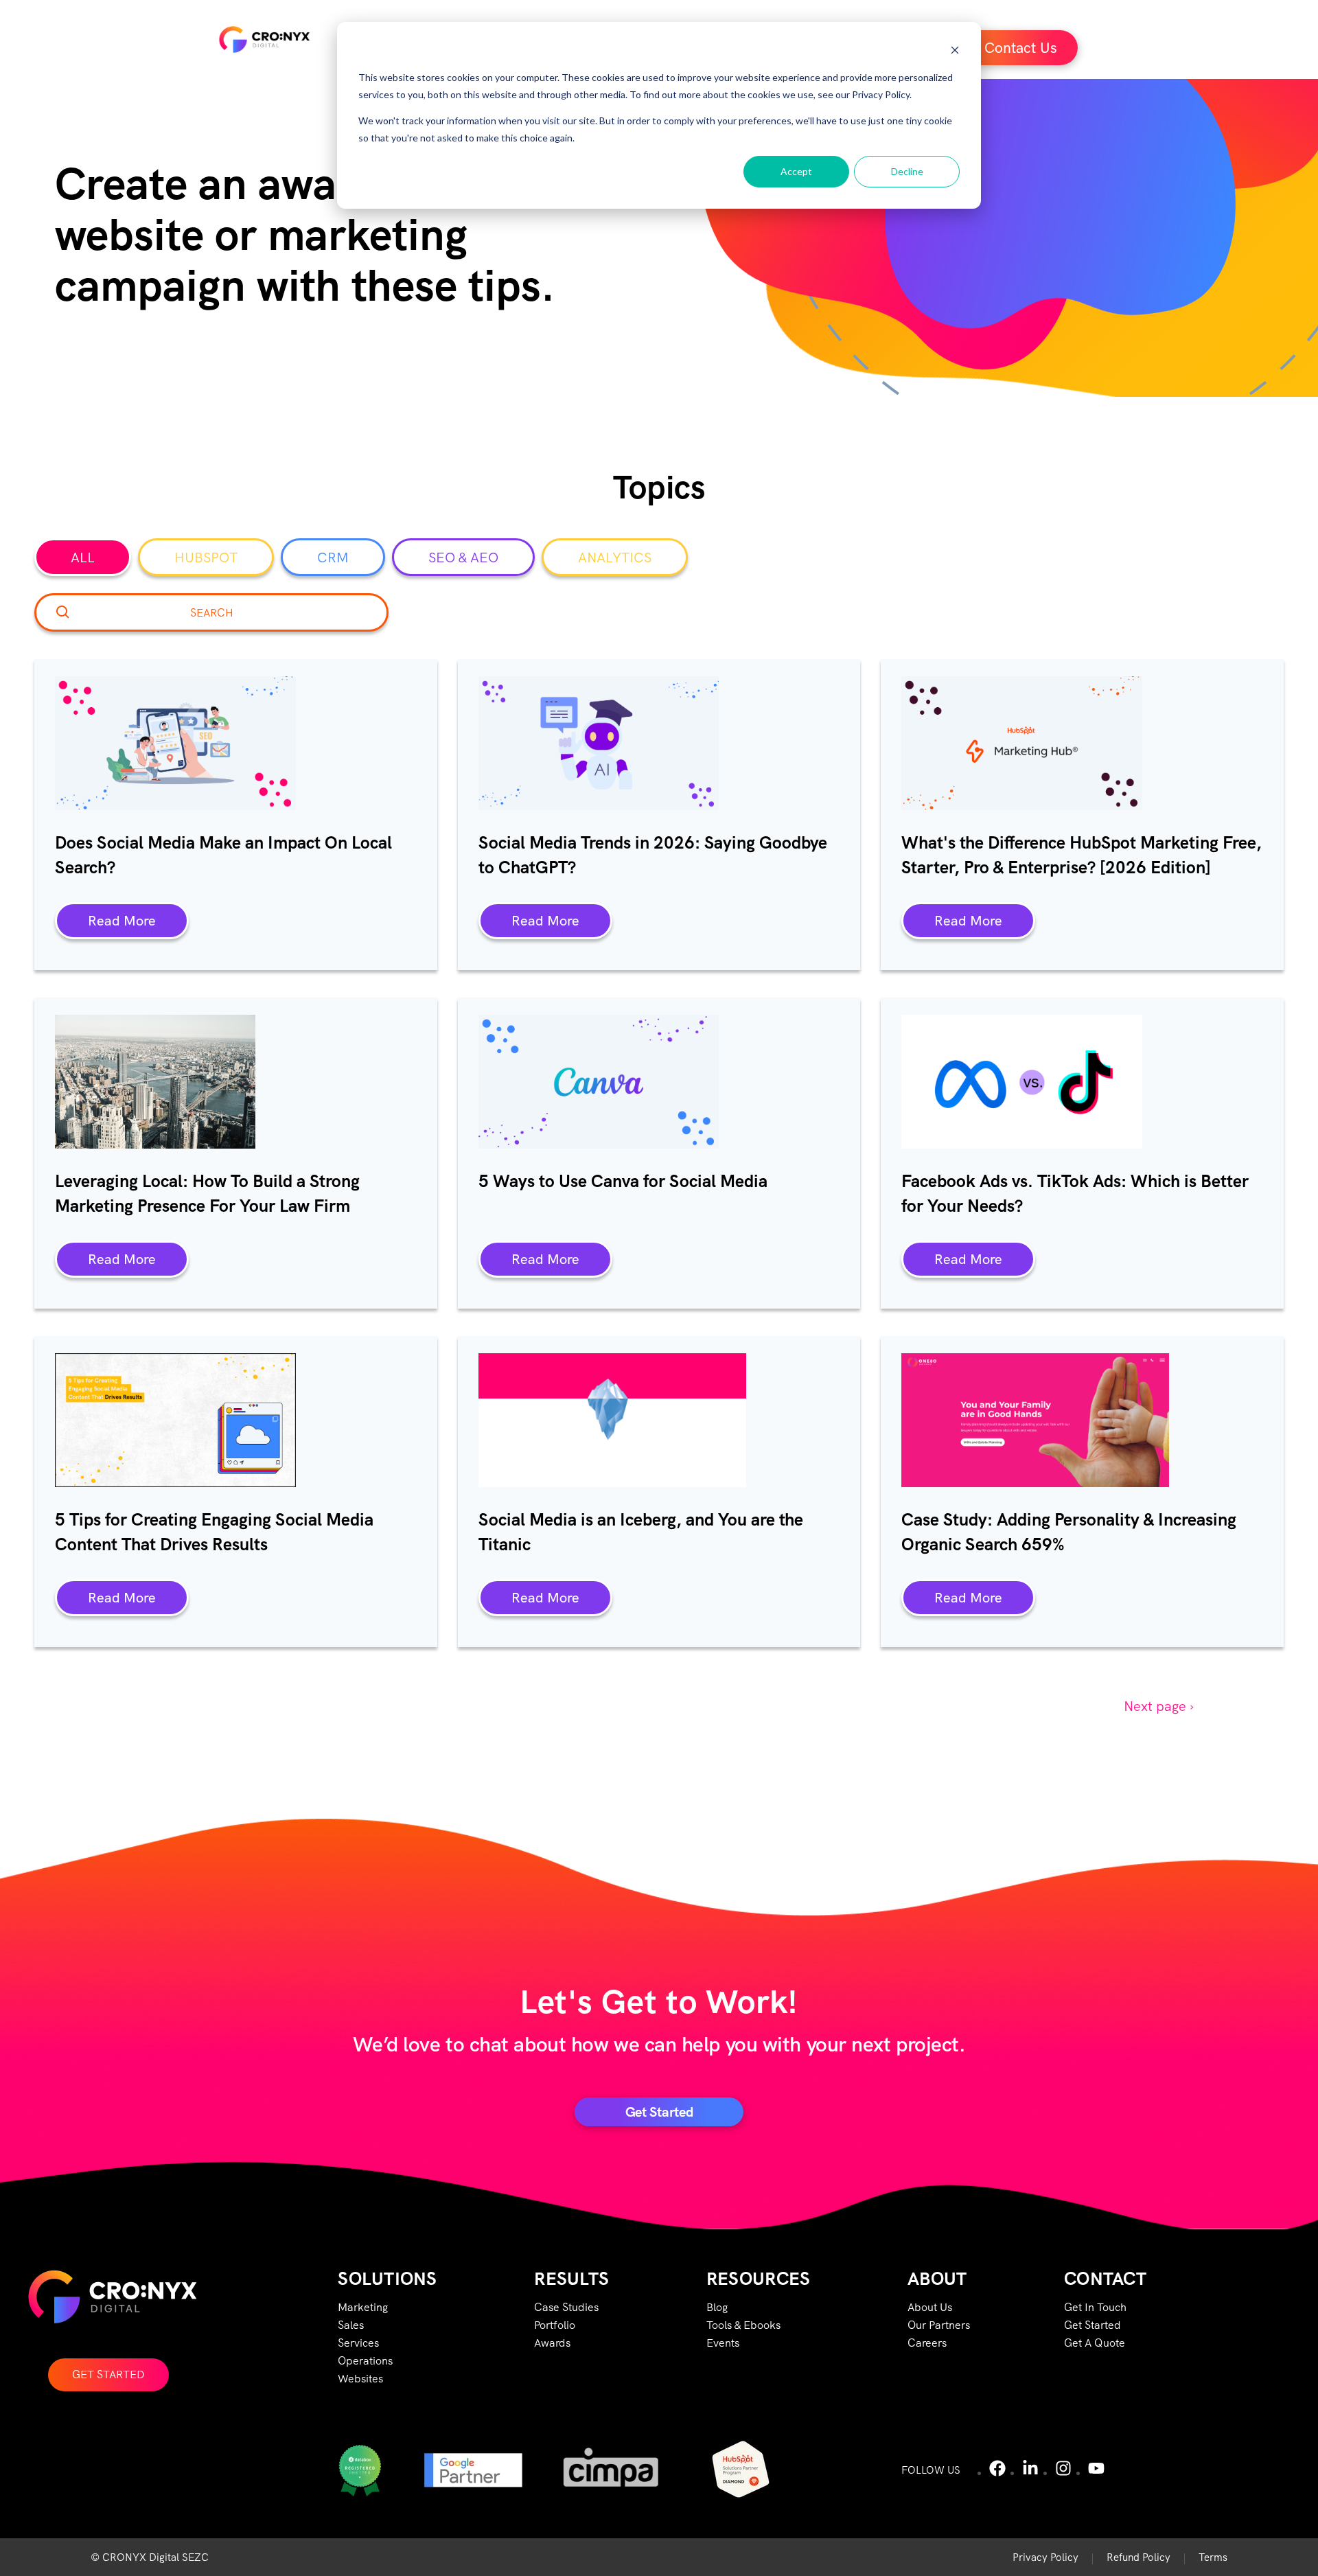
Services (358, 2343)
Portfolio (555, 2325)
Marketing (363, 2307)
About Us (930, 2307)
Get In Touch (1095, 2307)
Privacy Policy (1045, 2557)
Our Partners (939, 2325)
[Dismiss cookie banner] (955, 52)
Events (723, 2343)
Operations (365, 2361)
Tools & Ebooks (743, 2325)
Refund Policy (1138, 2557)
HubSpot (206, 557)
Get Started (108, 2374)
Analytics (615, 557)
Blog (717, 2307)
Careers (927, 2343)
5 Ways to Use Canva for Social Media (623, 1181)
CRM (333, 557)
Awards (552, 2343)
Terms (1213, 2557)
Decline (907, 171)
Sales (351, 2325)
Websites (360, 2379)
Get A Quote (1095, 2343)
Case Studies (566, 2307)
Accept (796, 171)
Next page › (1159, 1706)
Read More (122, 921)
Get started (659, 2112)
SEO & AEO (463, 557)
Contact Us (1021, 48)
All (83, 557)
